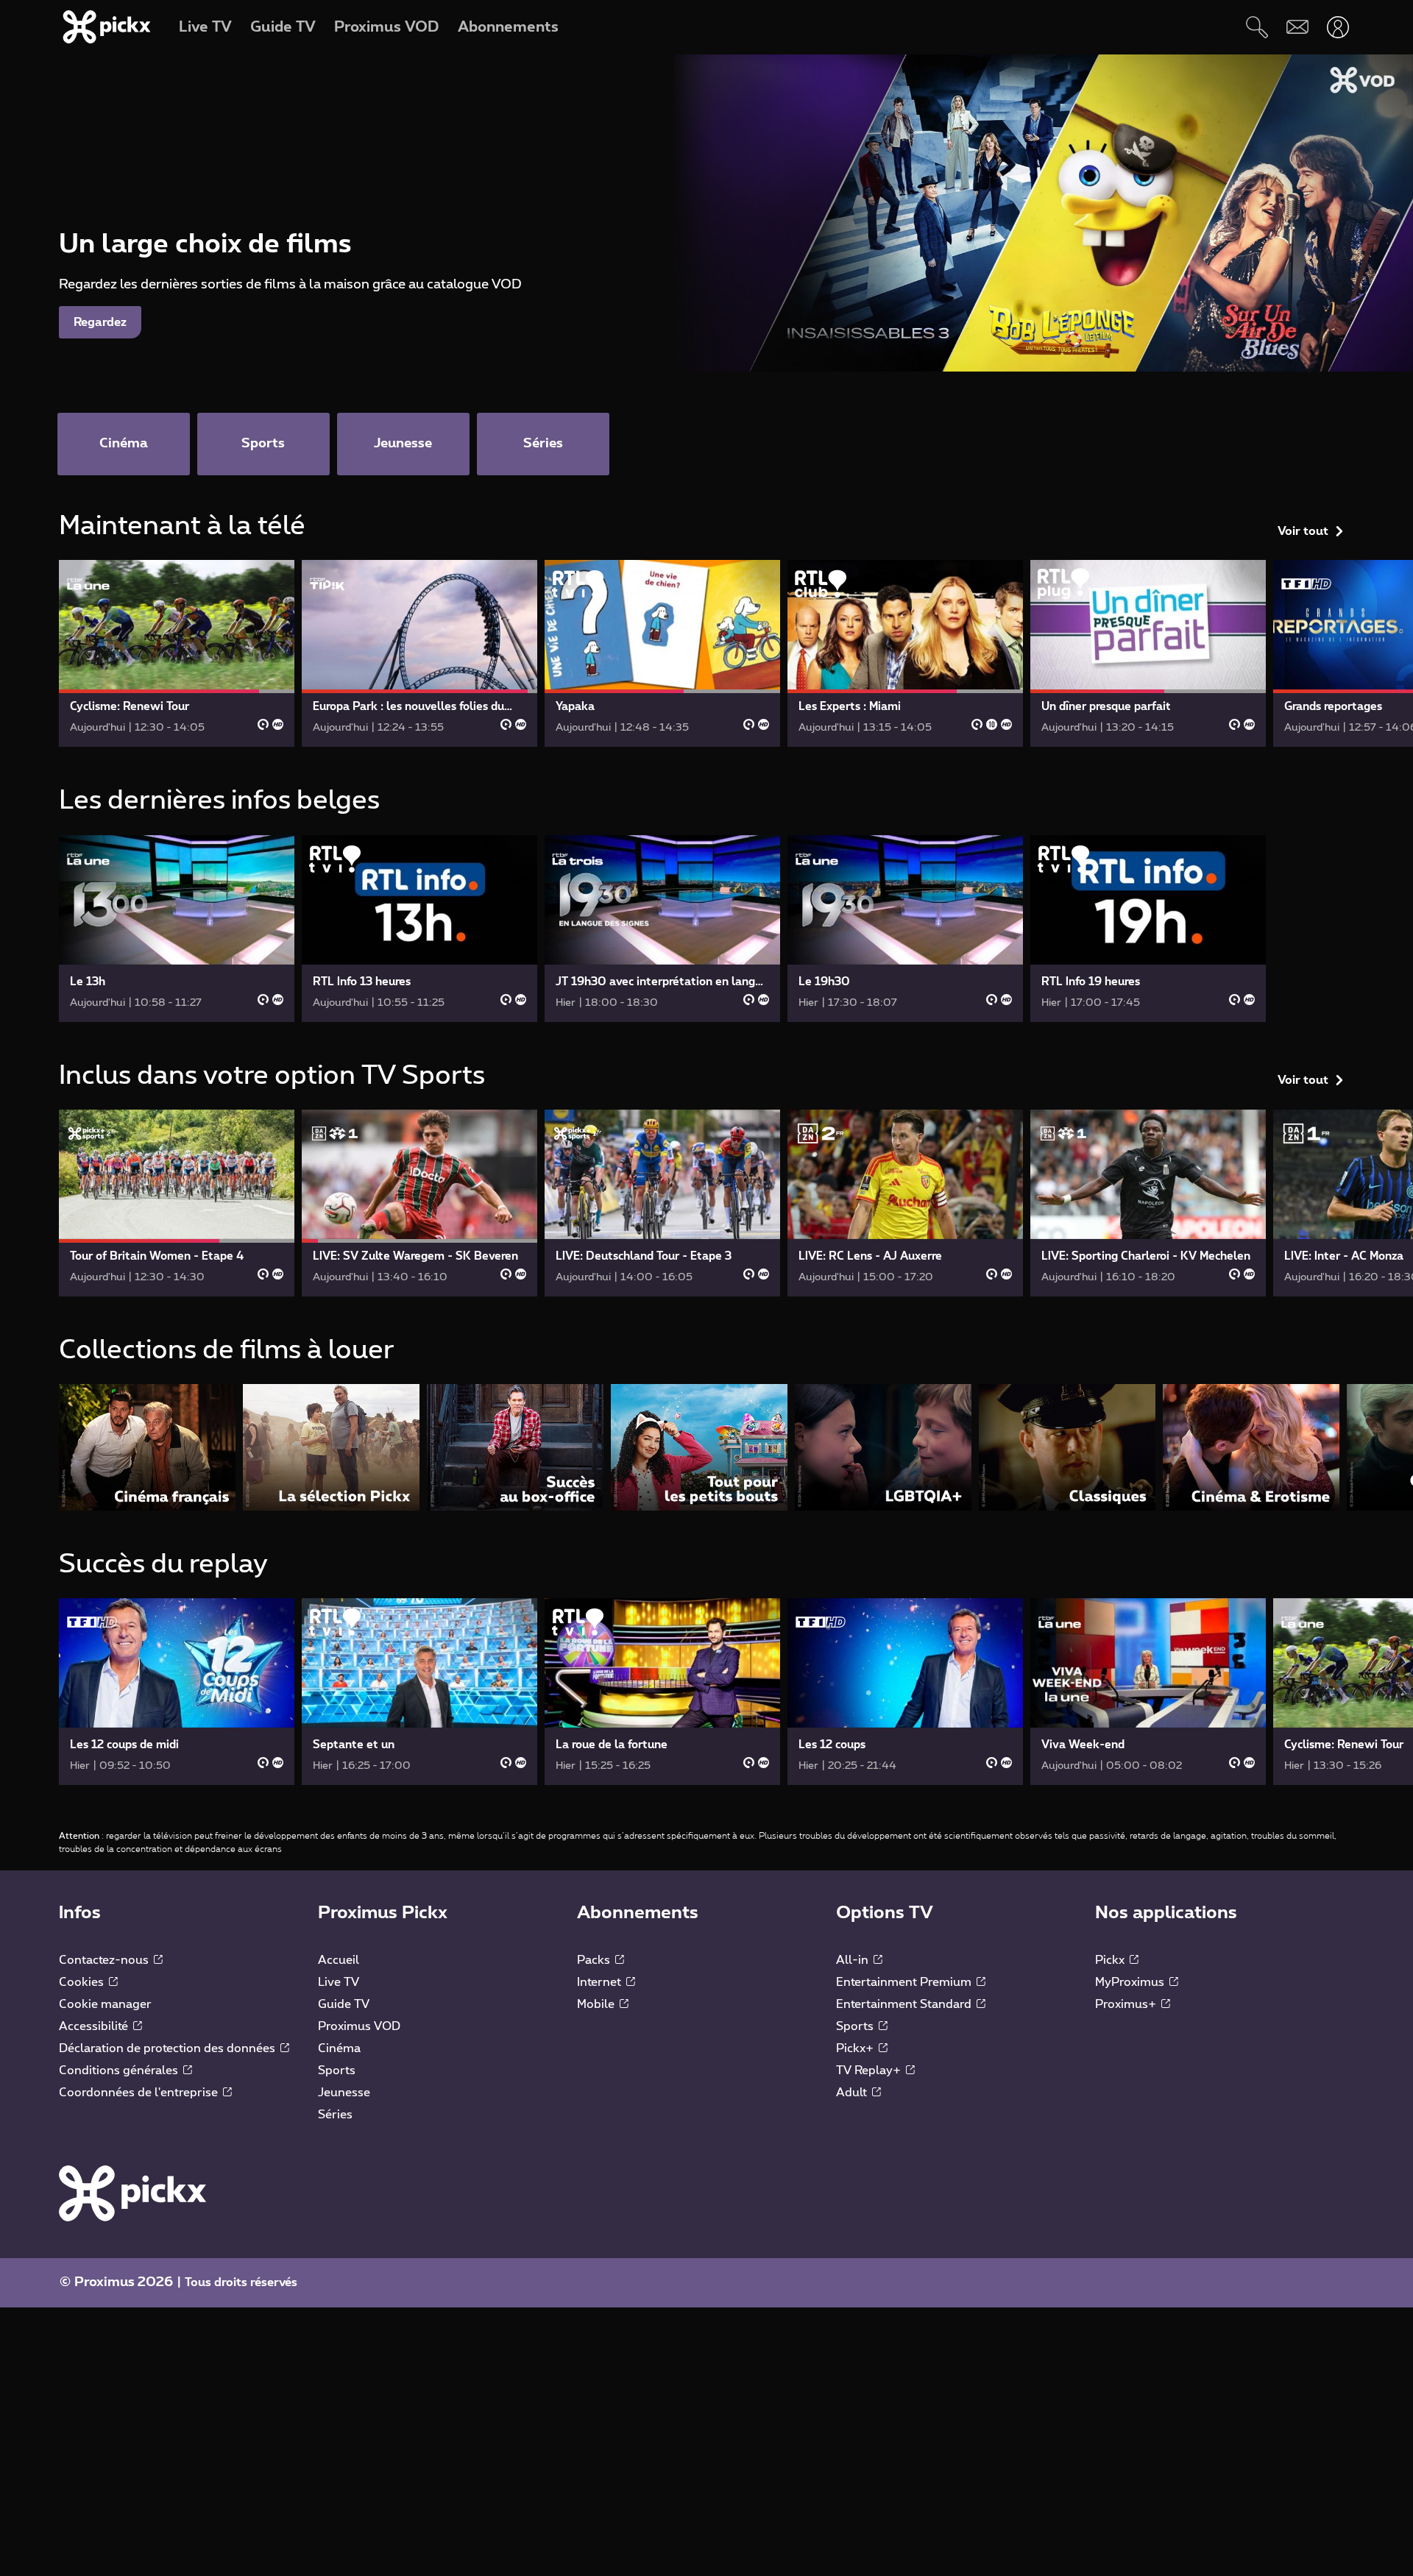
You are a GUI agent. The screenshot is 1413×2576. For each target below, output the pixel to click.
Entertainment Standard (905, 2004)
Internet (601, 1982)
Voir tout (1303, 531)
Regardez (100, 322)
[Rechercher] (1257, 27)
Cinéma (339, 2048)
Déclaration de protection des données (169, 2048)
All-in (854, 1960)
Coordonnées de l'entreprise (140, 2093)
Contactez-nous (105, 1960)
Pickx (1111, 1960)
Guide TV (344, 2004)
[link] (177, 653)
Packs (595, 1960)
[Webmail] (1297, 27)
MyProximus (1131, 1982)
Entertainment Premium (905, 1982)
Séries (335, 2115)
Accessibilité (95, 2026)
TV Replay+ (870, 2071)
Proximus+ (1127, 2004)
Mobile (597, 2004)
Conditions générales (120, 2071)
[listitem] (147, 1447)
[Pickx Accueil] (132, 2193)
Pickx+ (856, 2048)
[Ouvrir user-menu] (1338, 27)
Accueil (339, 1960)
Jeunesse (344, 2093)
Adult (853, 2093)
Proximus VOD (359, 2026)
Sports (337, 2071)
